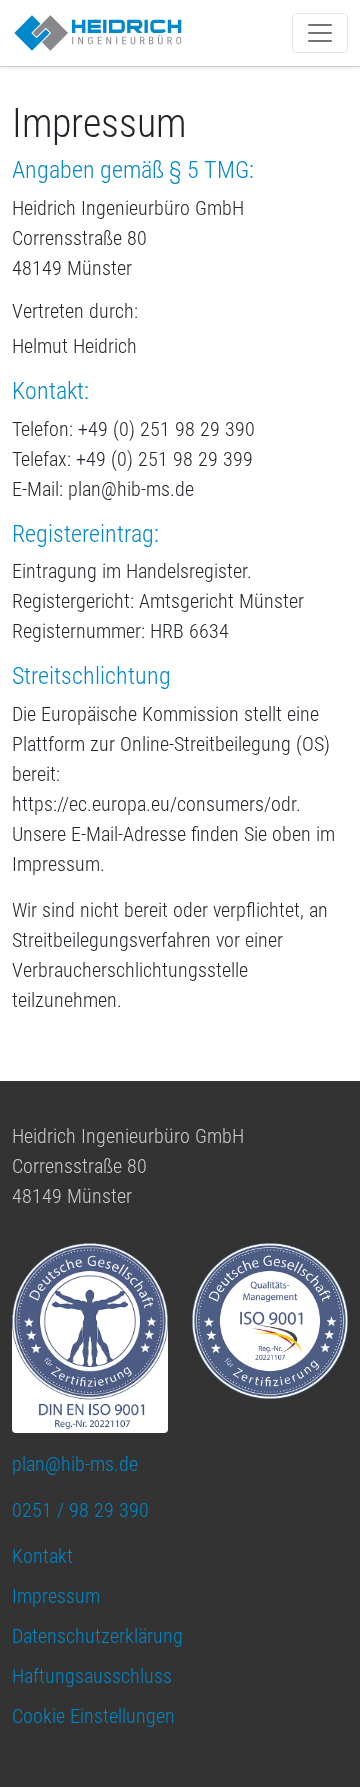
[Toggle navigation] (320, 33)
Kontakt (42, 1556)
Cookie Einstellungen (93, 1716)
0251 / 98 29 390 (80, 1510)
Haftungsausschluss (92, 1676)
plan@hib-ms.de (75, 1464)
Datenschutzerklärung (97, 1636)
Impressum (56, 1596)
